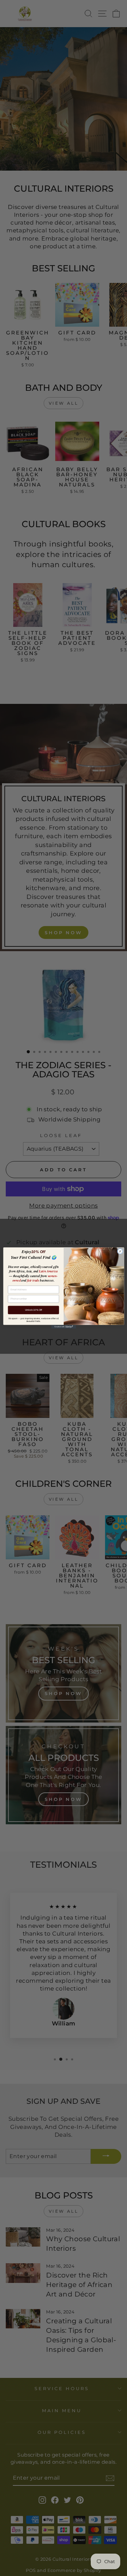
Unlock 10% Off (33, 1310)
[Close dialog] (120, 1251)
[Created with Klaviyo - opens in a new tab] (63, 1327)
